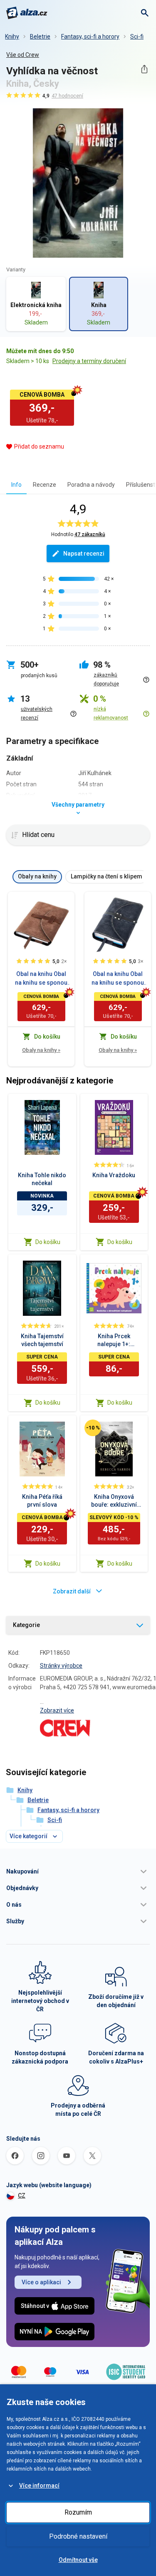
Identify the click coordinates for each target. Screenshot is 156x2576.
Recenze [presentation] (45, 485)
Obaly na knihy (41, 1050)
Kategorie (26, 1625)
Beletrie (40, 37)
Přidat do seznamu (39, 446)
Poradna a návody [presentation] (91, 485)
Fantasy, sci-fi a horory (90, 37)
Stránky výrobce (61, 1666)
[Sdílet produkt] (144, 69)
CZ (22, 2195)
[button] (78, 1871)
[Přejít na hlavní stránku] (27, 13)
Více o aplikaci (41, 2282)
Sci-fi (137, 37)
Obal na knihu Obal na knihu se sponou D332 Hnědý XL (41, 979)
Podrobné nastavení (78, 2536)
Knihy (12, 37)
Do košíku (48, 1242)
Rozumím (78, 2512)
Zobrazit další (72, 1591)
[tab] (16, 484)
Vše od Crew (23, 55)
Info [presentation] (16, 485)
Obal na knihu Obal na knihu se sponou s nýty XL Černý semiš (118, 979)
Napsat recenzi (84, 554)
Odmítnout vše (78, 2560)
